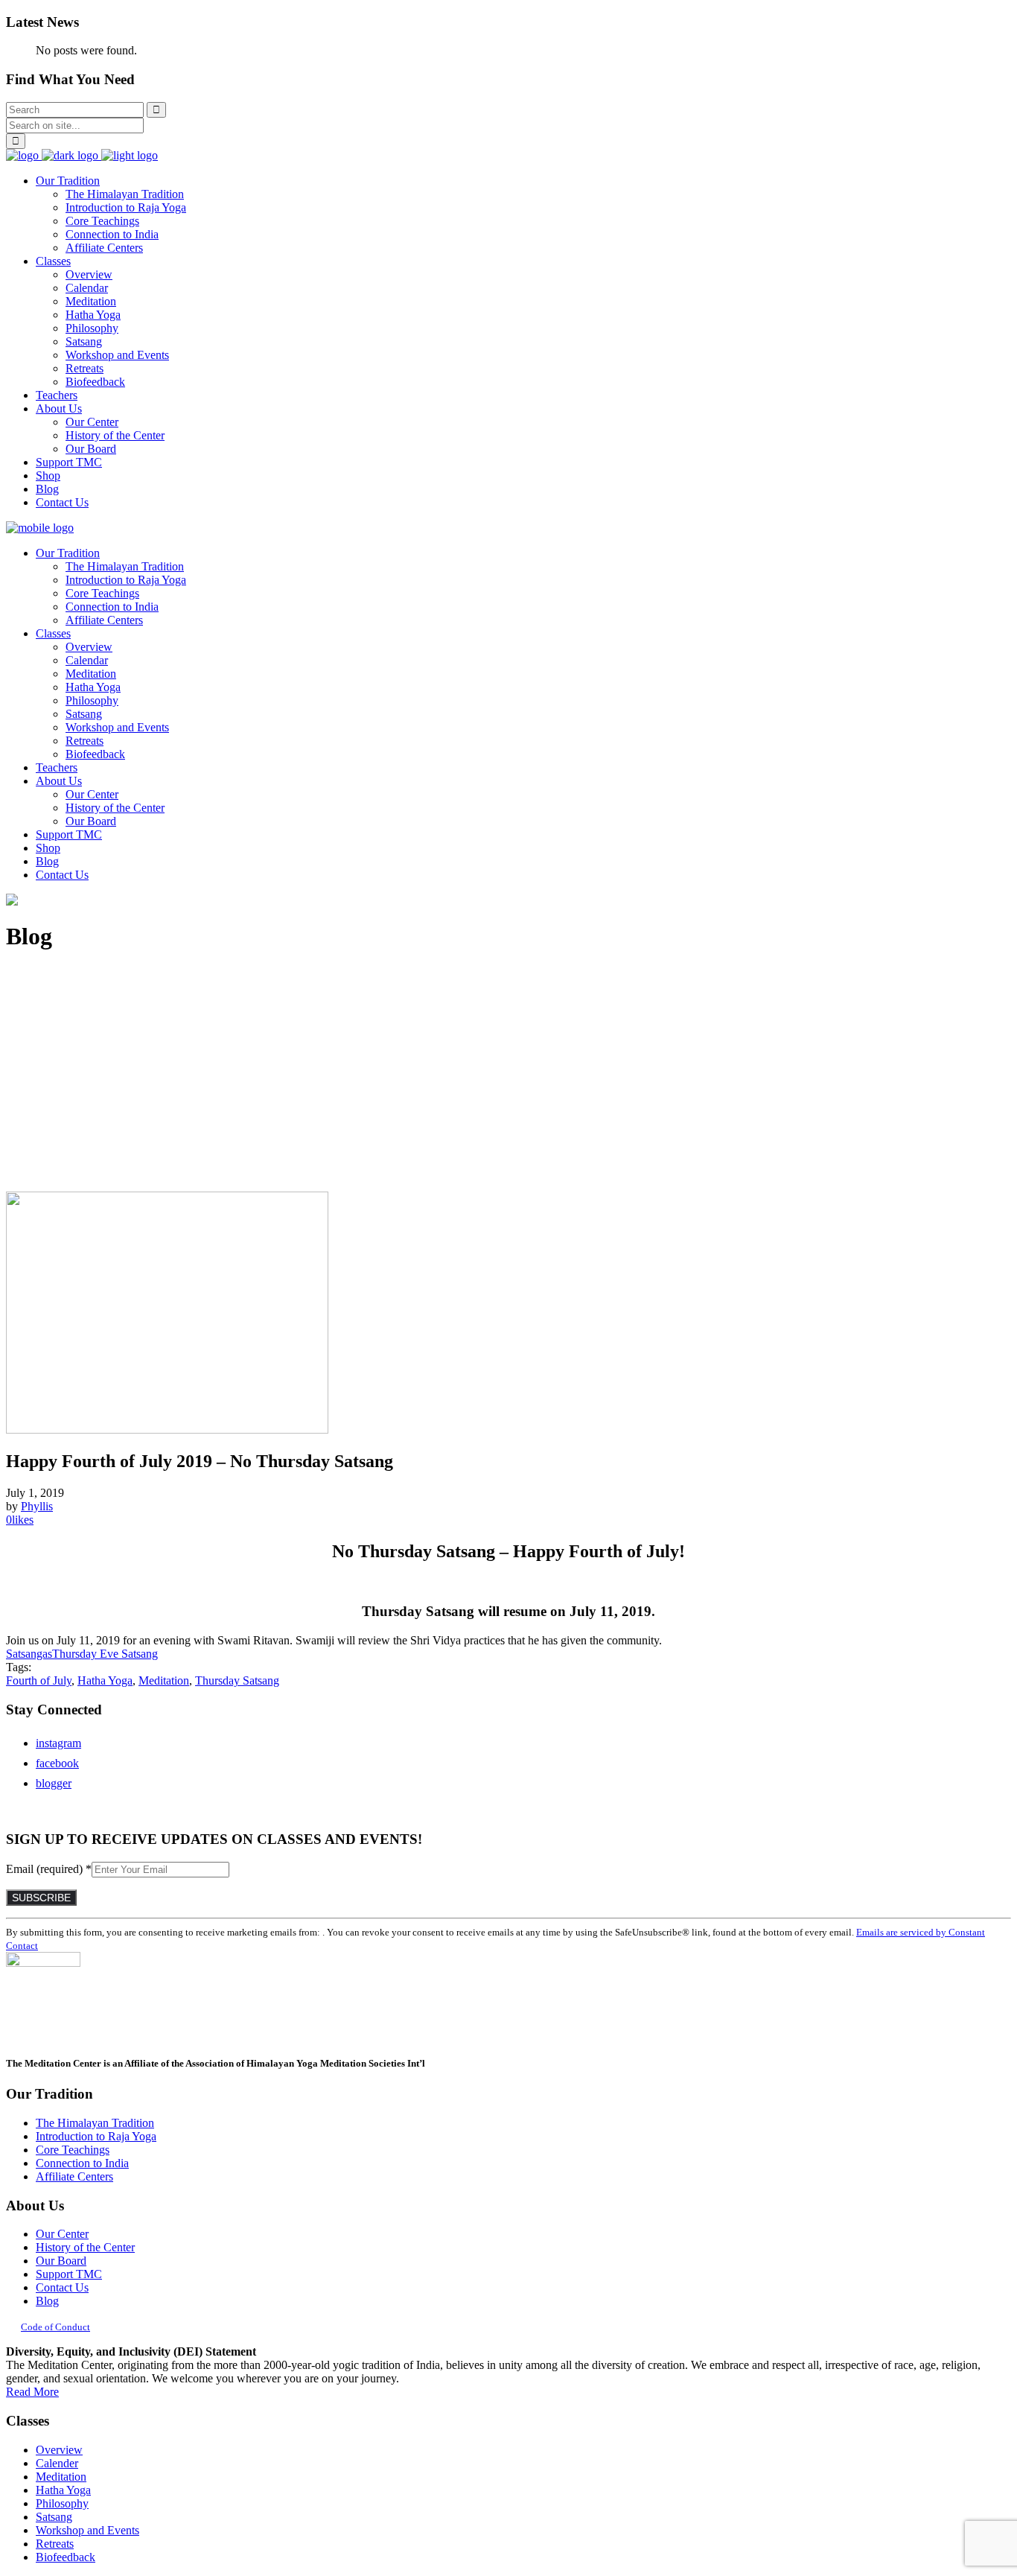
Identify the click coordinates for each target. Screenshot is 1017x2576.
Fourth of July (39, 1680)
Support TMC (69, 2274)
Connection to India (82, 2163)
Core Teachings (73, 2150)
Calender (57, 2463)
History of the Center (85, 2247)
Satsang (54, 2517)
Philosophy (62, 2503)
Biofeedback (66, 2557)
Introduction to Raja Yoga (96, 2136)
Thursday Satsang (237, 1680)
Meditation (164, 1680)
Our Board (61, 2261)
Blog (47, 2301)
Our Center (62, 2234)
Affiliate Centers (74, 2176)
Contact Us (62, 2287)
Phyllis (37, 1506)
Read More (32, 2392)
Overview (59, 2450)
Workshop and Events (87, 2530)
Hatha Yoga (105, 1680)
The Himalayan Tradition (95, 2123)
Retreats (55, 2544)
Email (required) (49, 1869)
